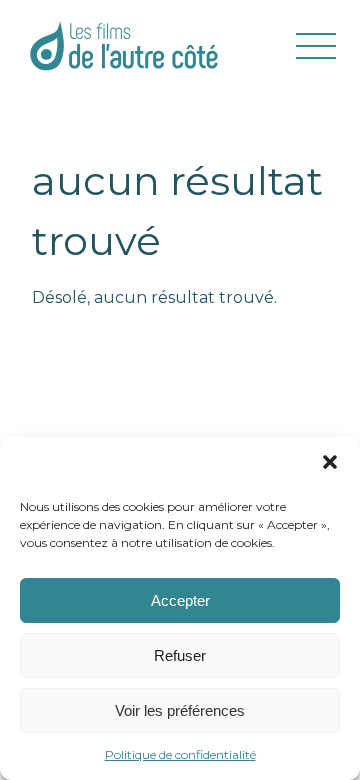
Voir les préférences (180, 710)
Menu (316, 46)
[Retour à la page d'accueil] (124, 45)
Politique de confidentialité (180, 754)
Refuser (180, 655)
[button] (330, 462)
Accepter (180, 600)
